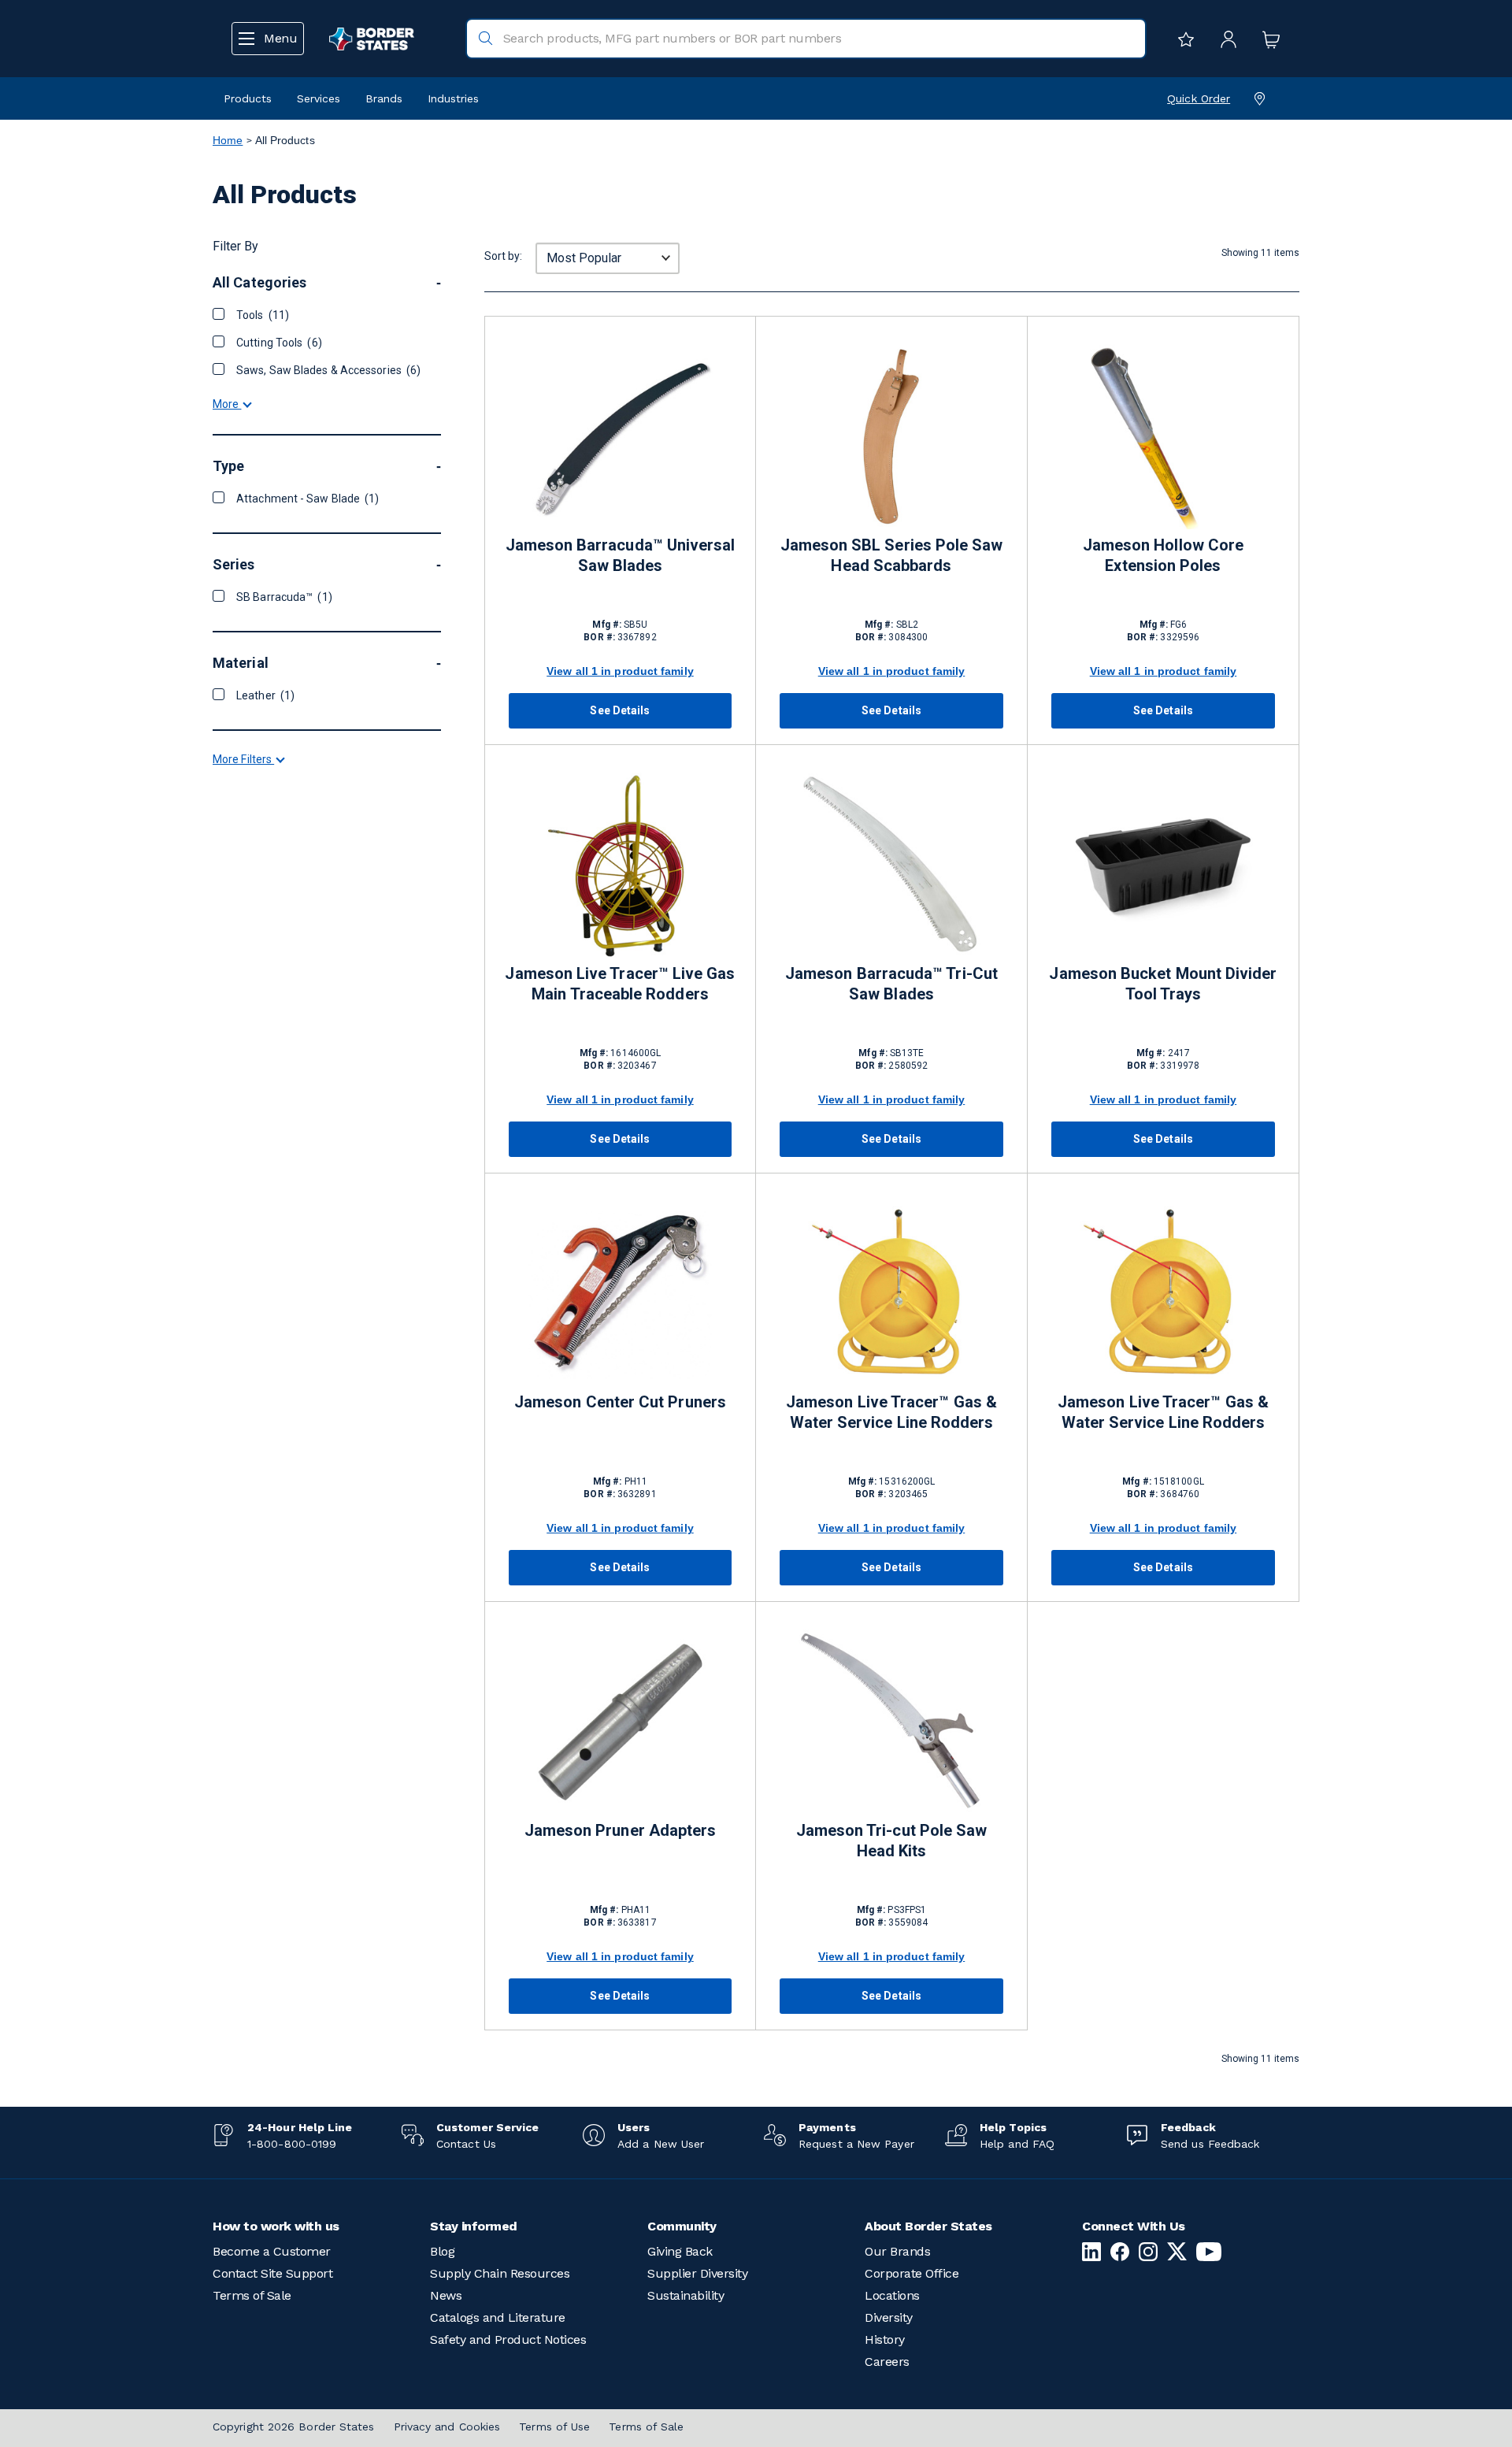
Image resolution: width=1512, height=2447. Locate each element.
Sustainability (686, 2295)
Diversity (889, 2317)
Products (248, 98)
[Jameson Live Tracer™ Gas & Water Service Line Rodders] (891, 1294)
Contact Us (466, 2144)
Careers (887, 2362)
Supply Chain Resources (500, 2273)
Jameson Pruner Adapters (621, 1830)
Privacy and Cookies (447, 2427)
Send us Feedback (1210, 2144)
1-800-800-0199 (292, 2144)
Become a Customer (272, 2251)
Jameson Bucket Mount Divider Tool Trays (1163, 984)
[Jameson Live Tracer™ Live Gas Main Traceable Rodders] (620, 865)
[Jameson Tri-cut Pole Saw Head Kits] (891, 1722)
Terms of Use (554, 2427)
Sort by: (503, 256)
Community (682, 2226)
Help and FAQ (1017, 2144)
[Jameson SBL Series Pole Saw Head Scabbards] (891, 437)
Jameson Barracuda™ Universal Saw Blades (621, 555)
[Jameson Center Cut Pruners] (620, 1294)
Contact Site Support (272, 2273)
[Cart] (1267, 39)
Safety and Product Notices (508, 2339)
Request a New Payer (856, 2144)
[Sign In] (1225, 39)
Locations (892, 2295)
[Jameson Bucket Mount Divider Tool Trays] (1163, 865)
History (885, 2339)
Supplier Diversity (697, 2273)
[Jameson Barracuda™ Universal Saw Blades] (620, 437)
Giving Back (680, 2251)
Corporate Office (912, 2273)
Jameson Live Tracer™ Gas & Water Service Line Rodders (891, 1412)
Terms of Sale (252, 2295)
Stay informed (474, 2226)
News (446, 2295)
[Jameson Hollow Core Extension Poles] (1163, 437)
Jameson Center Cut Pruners (620, 1402)
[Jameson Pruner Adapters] (620, 1722)
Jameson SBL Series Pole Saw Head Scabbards (892, 555)
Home (228, 140)
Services (319, 98)
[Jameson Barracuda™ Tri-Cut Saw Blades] (891, 865)
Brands (384, 98)
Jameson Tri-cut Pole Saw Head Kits (892, 1841)
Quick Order (1199, 98)
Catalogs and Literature (498, 2317)
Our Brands (897, 2251)
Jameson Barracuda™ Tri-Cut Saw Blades (891, 984)
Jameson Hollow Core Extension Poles (1163, 555)
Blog (442, 2251)
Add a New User (661, 2144)
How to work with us (276, 2226)
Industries (453, 98)
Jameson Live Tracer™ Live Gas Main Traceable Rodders (620, 984)
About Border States (928, 2226)
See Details (620, 710)
